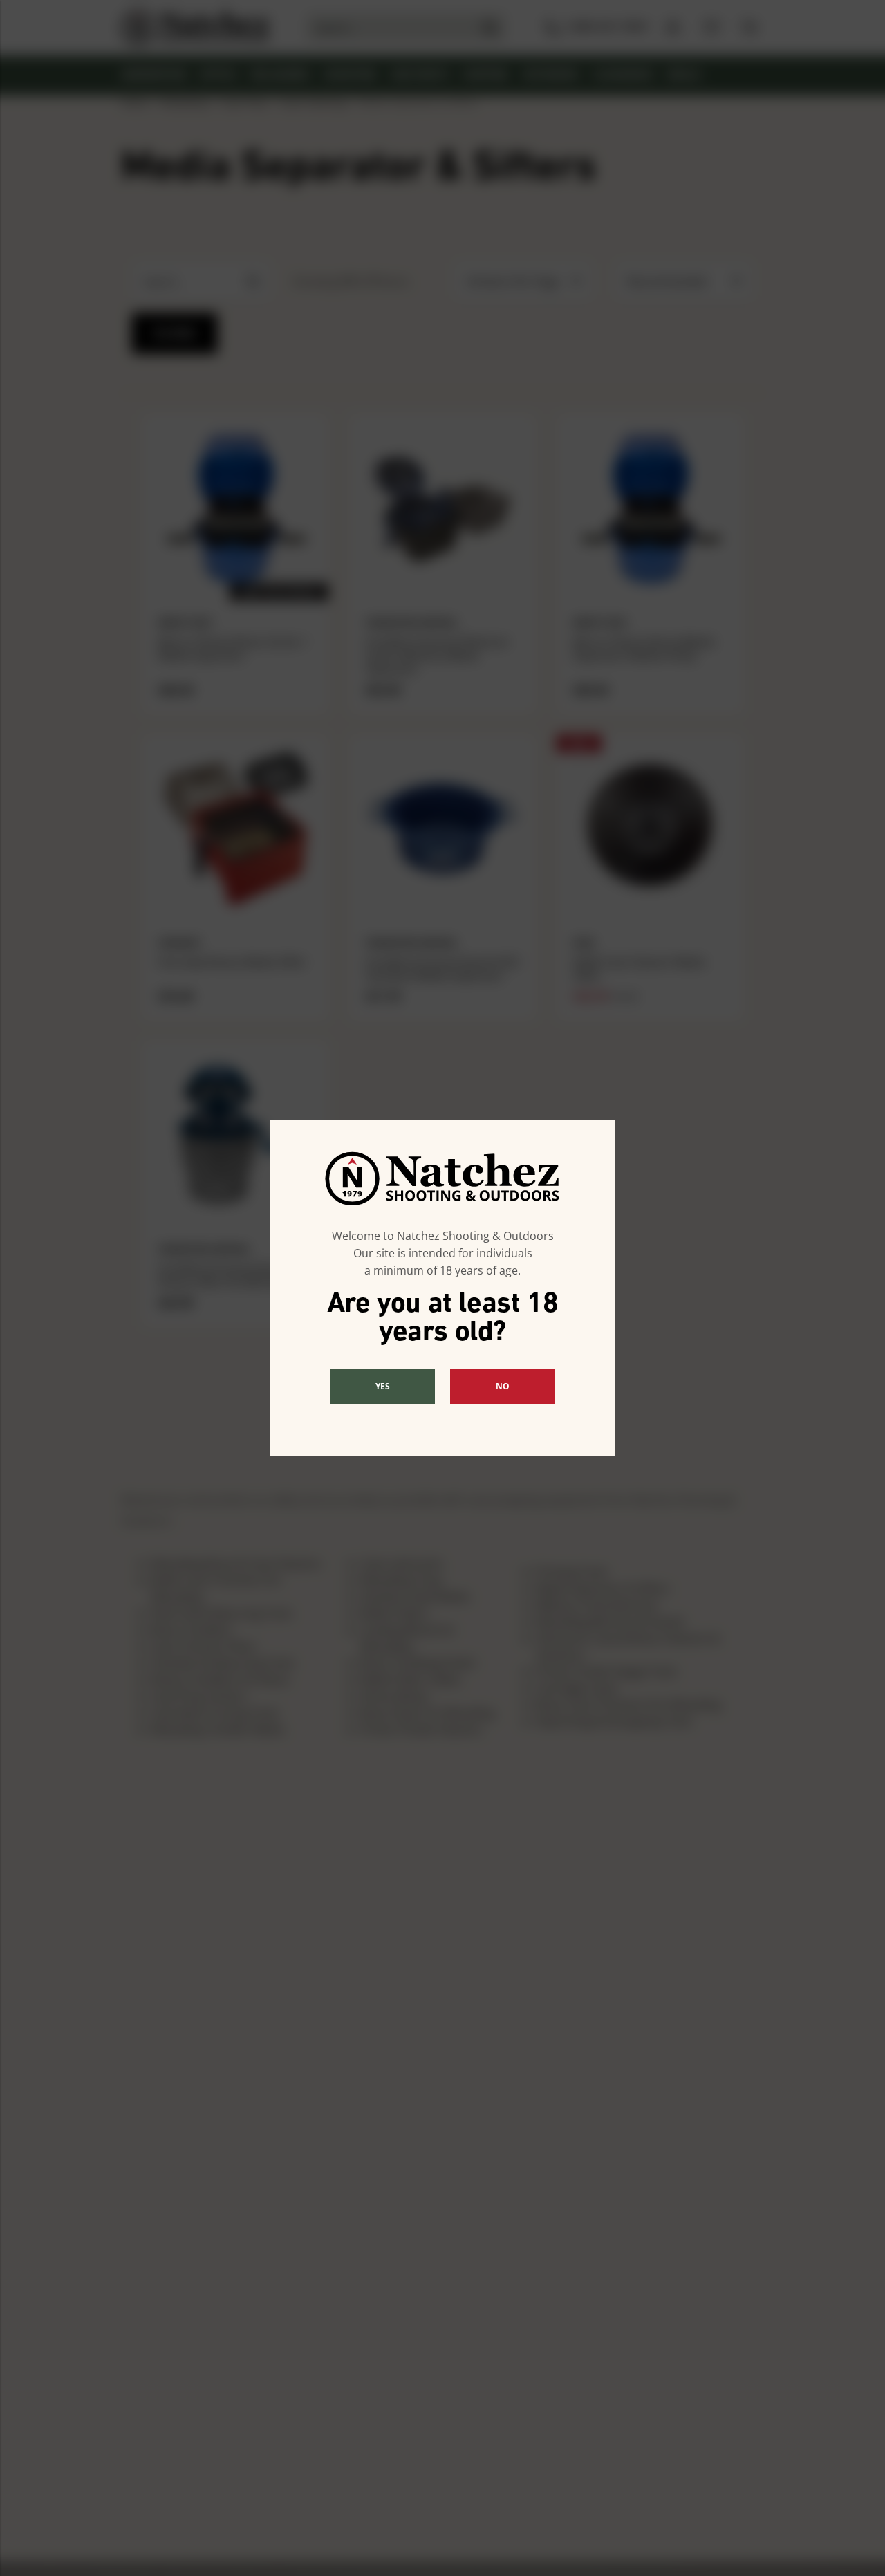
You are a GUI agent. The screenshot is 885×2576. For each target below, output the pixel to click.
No (503, 1386)
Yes (383, 1386)
